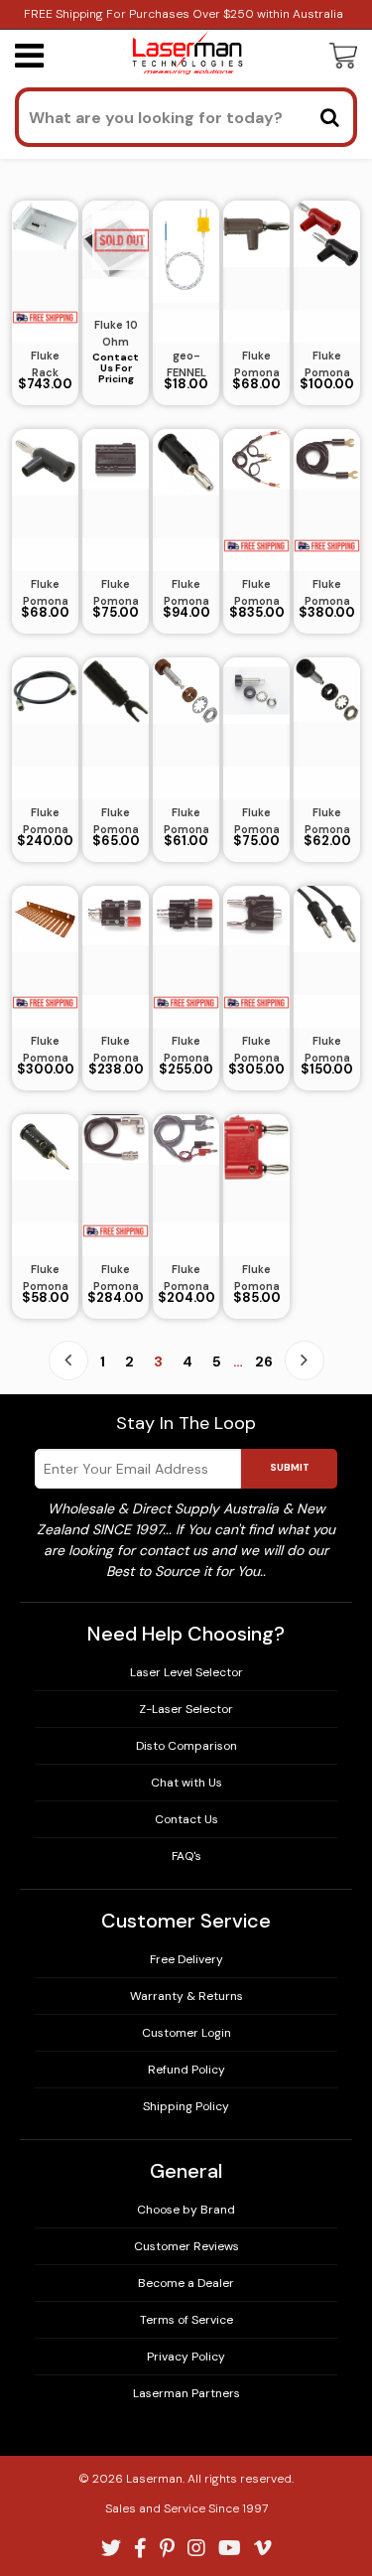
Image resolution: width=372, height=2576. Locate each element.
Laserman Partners (186, 2393)
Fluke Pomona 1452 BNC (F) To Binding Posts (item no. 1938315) (186, 1050)
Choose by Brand (186, 2210)
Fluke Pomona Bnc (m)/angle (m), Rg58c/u (116, 1278)
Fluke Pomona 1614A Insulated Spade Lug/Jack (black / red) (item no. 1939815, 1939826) (116, 821)
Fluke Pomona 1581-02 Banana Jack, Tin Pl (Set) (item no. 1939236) (257, 821)
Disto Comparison (186, 1746)
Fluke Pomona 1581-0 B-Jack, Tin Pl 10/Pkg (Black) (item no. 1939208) (327, 821)
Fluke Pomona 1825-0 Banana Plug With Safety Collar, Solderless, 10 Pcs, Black (45, 593)
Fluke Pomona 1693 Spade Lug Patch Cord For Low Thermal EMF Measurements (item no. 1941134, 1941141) (327, 593)
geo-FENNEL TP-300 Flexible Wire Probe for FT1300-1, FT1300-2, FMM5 (186, 364)
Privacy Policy (186, 2357)
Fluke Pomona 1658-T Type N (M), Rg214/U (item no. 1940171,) (46, 821)
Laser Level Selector (186, 1672)
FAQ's (186, 1856)
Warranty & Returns (186, 1996)
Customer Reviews (186, 2246)
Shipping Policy (186, 2106)
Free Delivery (186, 1959)
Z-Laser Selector (186, 1709)
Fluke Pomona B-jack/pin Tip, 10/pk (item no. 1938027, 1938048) (46, 1278)
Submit (290, 1467)
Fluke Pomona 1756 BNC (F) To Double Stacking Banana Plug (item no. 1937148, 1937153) (257, 593)
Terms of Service (186, 2320)
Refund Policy (186, 2070)
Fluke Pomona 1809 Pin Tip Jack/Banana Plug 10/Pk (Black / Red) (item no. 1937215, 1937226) (186, 593)
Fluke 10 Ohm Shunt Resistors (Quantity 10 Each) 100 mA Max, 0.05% (116, 334)
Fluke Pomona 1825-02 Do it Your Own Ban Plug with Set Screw (327, 364)
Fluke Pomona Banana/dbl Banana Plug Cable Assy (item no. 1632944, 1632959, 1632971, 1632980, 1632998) (186, 1278)
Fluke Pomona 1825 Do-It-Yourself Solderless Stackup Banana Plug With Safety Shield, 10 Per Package (256, 364)
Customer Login (186, 2033)
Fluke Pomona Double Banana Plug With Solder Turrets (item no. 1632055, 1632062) (257, 1278)
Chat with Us (186, 1783)
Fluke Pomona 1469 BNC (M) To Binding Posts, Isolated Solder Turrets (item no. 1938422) (116, 1050)
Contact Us (186, 1819)
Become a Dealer (186, 2283)
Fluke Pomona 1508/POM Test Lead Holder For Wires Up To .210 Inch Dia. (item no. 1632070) (45, 1050)
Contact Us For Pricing (116, 368)
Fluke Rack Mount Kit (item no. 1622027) (46, 364)
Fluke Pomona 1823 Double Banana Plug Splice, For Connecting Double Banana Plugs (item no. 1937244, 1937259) (116, 593)
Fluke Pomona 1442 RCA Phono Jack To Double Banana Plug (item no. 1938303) (256, 1050)
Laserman (154, 2479)
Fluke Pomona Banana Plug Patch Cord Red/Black (327, 1050)
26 (264, 1361)
